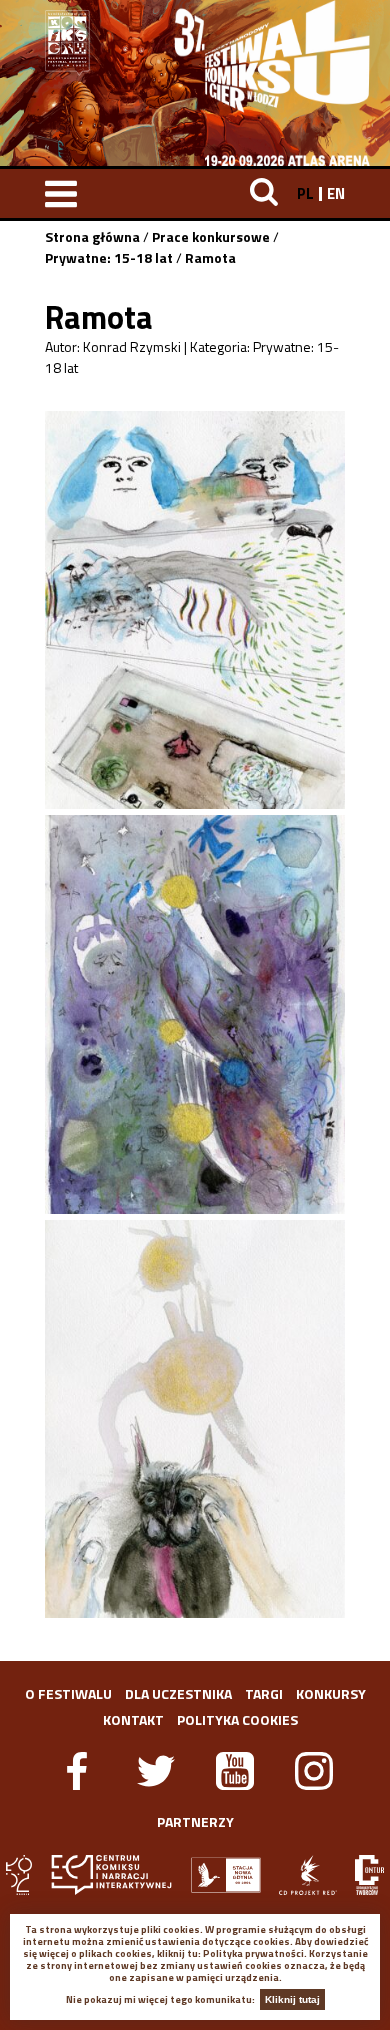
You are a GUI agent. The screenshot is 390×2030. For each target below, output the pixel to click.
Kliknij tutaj (292, 1999)
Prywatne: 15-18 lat (109, 257)
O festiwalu (68, 1693)
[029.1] (195, 610)
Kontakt (133, 1719)
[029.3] (195, 1419)
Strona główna (92, 236)
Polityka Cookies (237, 1719)
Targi (264, 1693)
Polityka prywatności (253, 1953)
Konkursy (331, 1693)
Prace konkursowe (211, 236)
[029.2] (195, 1014)
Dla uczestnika (178, 1693)
